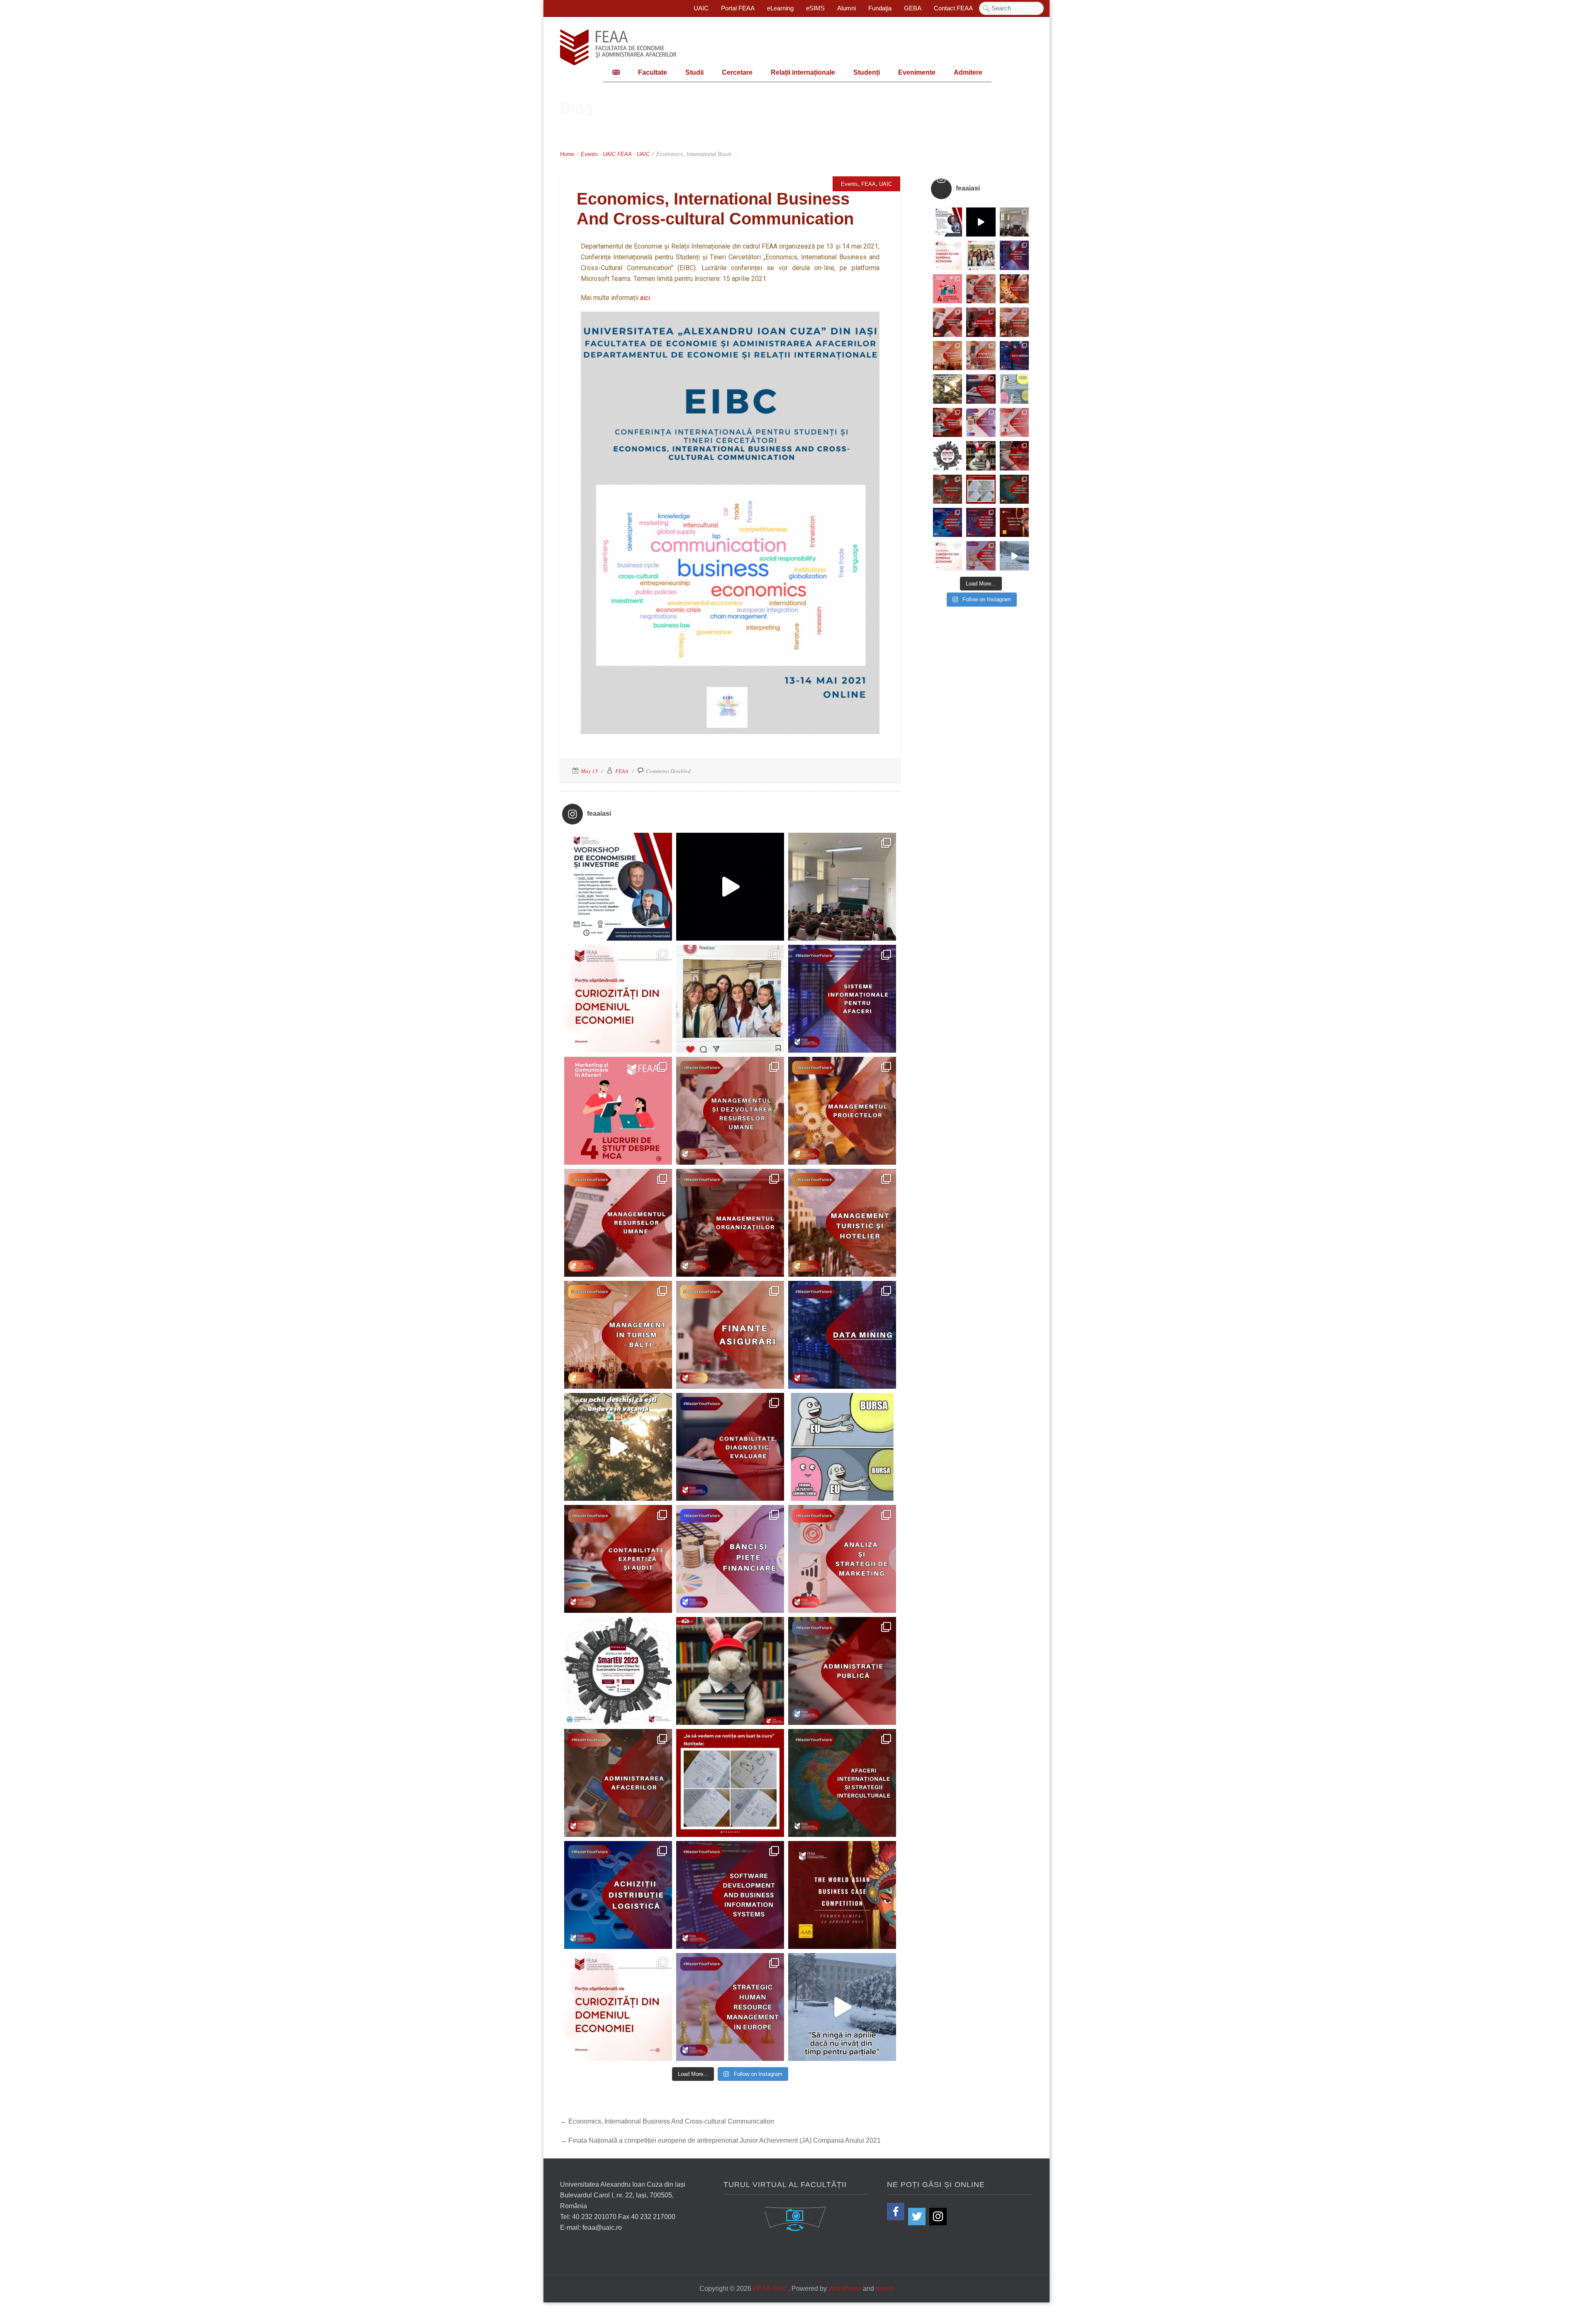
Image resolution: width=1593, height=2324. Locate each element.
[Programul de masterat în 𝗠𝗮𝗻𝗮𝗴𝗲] (618, 1223)
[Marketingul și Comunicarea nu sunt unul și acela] (618, 1111)
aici (645, 298)
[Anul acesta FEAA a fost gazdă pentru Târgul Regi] (842, 887)
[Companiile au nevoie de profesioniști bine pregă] (842, 999)
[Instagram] (938, 2217)
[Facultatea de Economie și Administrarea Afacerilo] (618, 1671)
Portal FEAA (738, 8)
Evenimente (917, 72)
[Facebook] (896, 2212)
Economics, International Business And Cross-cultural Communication (671, 2121)
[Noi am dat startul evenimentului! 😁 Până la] (730, 999)
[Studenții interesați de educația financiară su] (618, 887)
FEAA (625, 154)
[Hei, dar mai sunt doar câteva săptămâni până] (618, 1447)
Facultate (653, 72)
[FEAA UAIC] (618, 47)
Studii (694, 72)
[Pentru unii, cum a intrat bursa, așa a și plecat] (842, 1447)
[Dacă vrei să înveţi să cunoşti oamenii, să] (730, 1111)
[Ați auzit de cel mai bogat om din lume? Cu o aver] (618, 2007)
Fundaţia (880, 8)
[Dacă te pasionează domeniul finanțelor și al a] (730, 1335)
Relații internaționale (803, 72)
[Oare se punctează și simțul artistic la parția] (730, 1783)
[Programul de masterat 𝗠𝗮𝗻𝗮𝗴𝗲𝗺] (730, 1223)
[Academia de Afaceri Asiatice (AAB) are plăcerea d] (842, 1895)
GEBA (913, 8)
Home (567, 154)
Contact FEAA (953, 8)
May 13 (589, 771)
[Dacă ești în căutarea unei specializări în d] (618, 1895)
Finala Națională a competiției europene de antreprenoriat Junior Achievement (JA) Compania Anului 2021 (725, 2140)
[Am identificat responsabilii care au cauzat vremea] (842, 2007)
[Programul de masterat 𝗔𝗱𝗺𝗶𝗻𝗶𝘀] (618, 1783)
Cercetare (737, 72)
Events (589, 154)
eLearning (780, 8)
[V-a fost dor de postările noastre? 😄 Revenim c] (618, 999)
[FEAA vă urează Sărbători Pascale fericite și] (730, 1671)
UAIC (701, 8)
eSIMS (815, 8)
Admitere (968, 72)
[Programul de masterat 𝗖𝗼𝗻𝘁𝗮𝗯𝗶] (730, 1447)
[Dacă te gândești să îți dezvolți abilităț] (842, 1671)
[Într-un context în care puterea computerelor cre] (842, 1335)
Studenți (867, 72)
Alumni (846, 8)
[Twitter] (917, 2217)
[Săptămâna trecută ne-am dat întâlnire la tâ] (730, 887)
